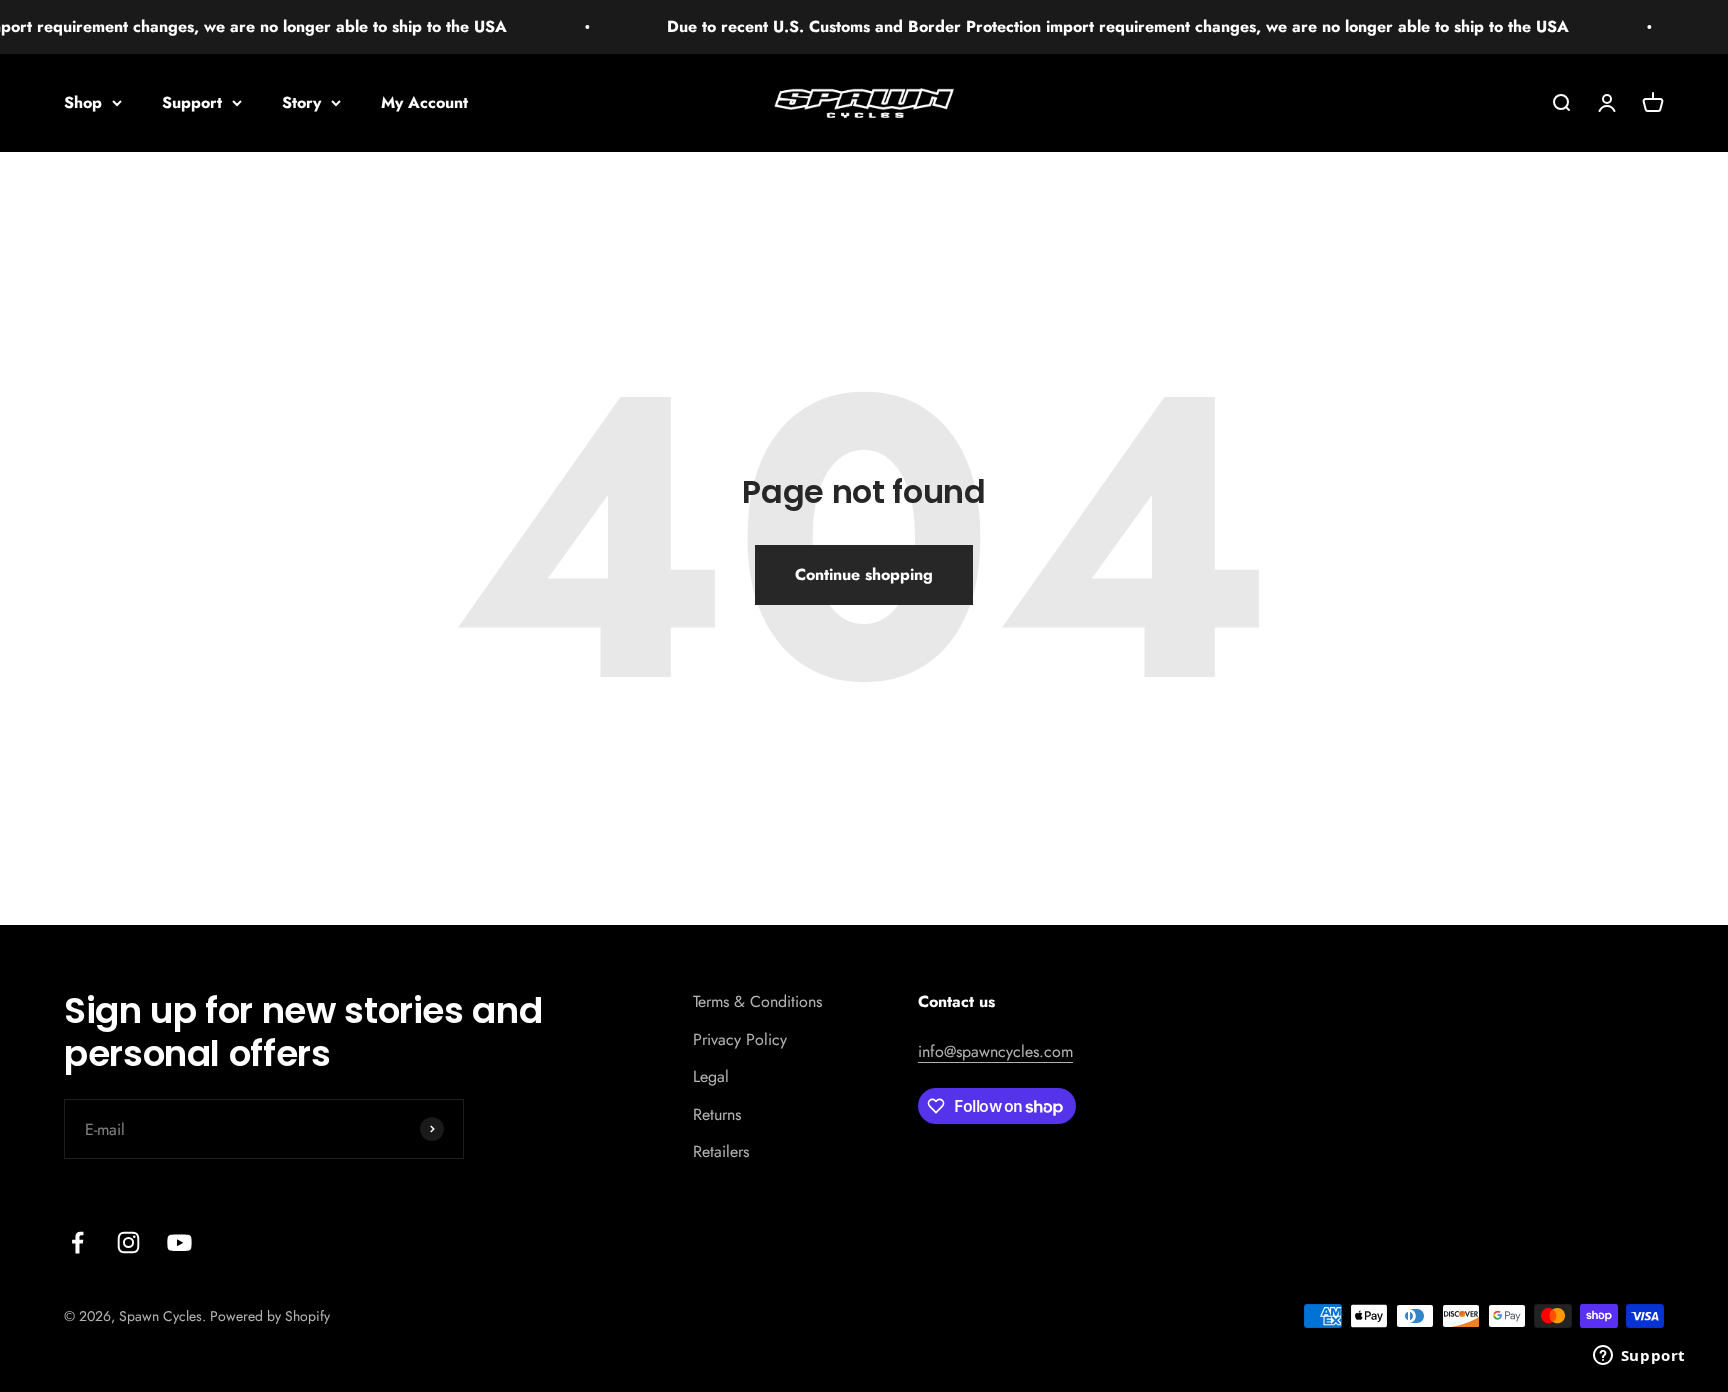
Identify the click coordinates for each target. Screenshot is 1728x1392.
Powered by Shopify (270, 1316)
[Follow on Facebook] (77, 1242)
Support (192, 102)
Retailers (721, 1151)
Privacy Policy (740, 1039)
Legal (711, 1076)
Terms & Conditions (757, 1001)
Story (301, 102)
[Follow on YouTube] (179, 1242)
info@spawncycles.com (995, 1051)
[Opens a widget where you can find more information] (1639, 1357)
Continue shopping (864, 574)
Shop (83, 102)
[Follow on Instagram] (128, 1242)
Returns (717, 1114)
